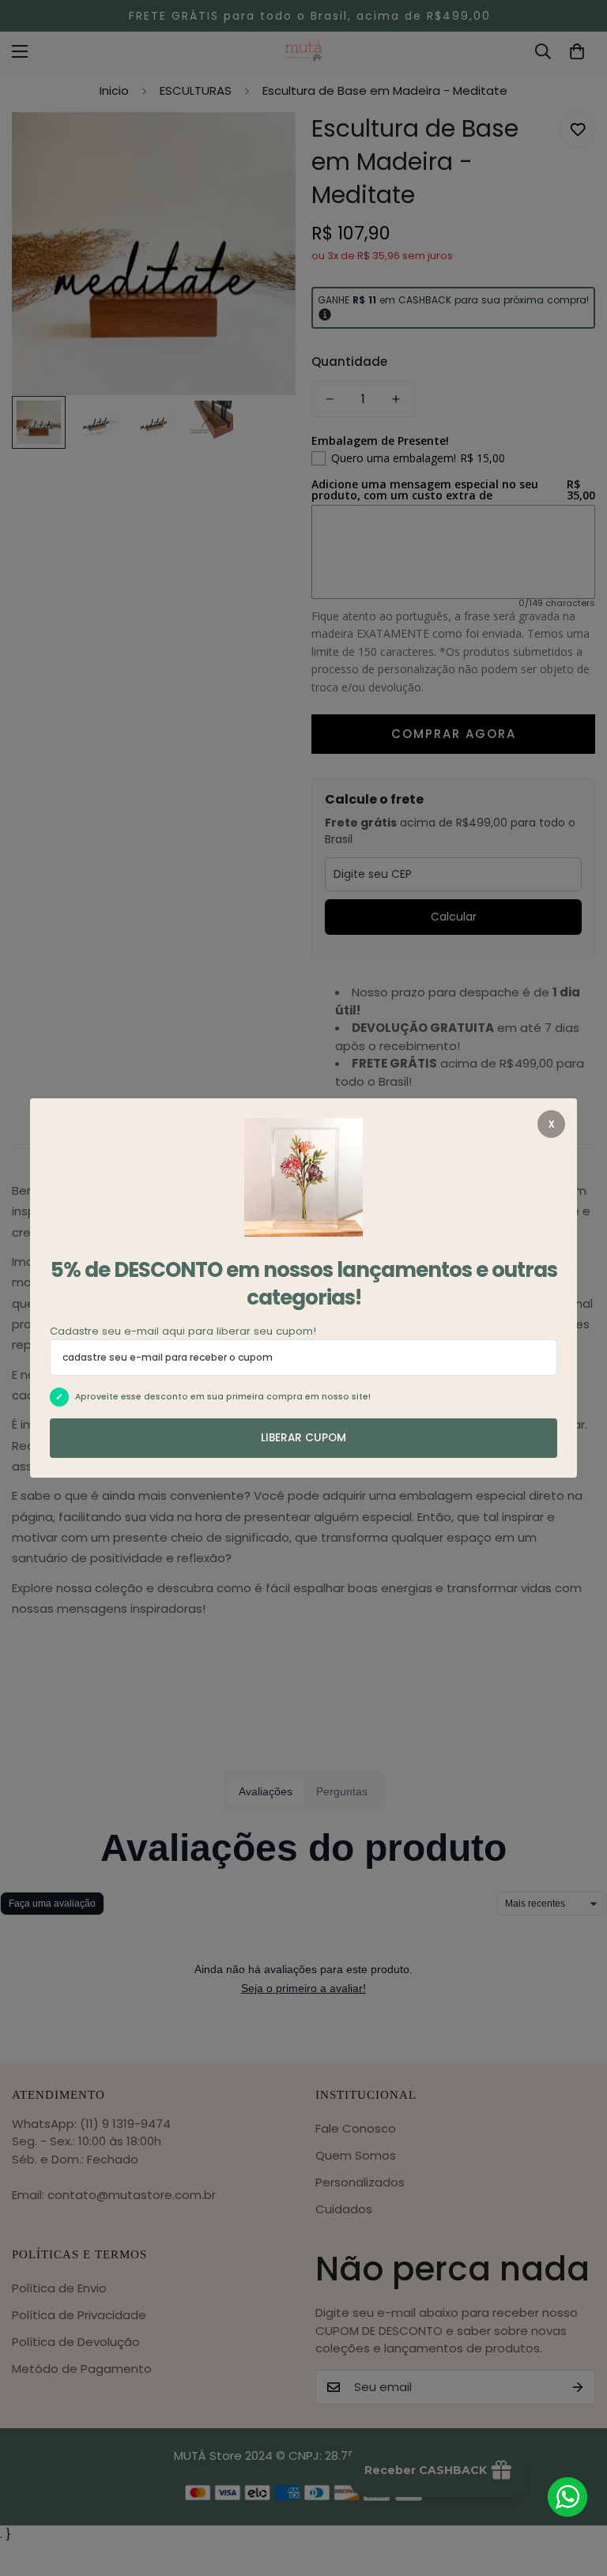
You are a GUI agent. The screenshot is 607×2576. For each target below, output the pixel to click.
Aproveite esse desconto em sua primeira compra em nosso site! (223, 1397)
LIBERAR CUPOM (303, 1438)
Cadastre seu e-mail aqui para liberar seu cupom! (183, 1331)
